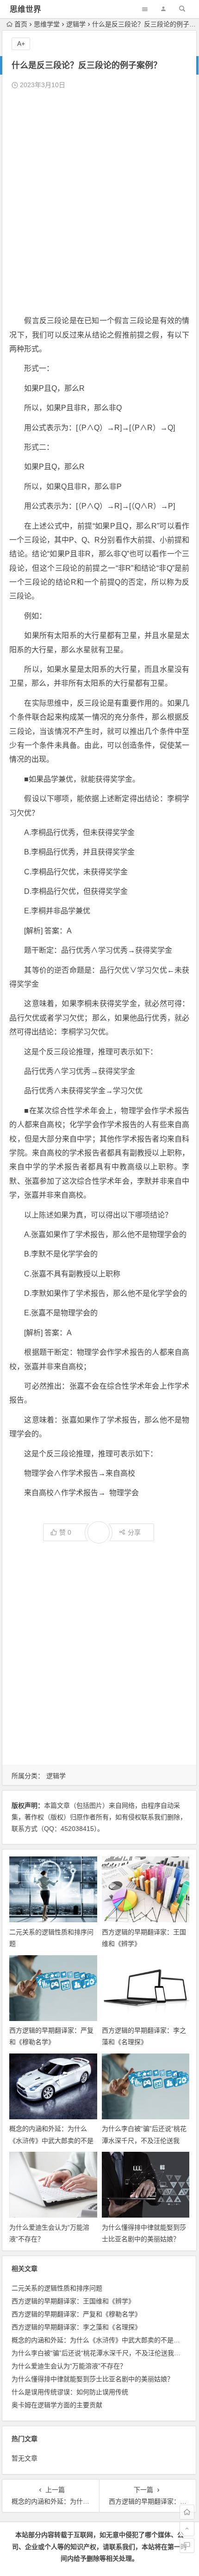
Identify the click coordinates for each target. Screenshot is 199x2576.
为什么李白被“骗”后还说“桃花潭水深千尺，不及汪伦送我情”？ (144, 2140)
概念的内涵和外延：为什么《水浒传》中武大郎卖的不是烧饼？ (51, 2140)
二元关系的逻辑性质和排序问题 (57, 2288)
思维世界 (25, 10)
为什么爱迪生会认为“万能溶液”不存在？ (69, 2366)
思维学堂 (47, 24)
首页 (21, 24)
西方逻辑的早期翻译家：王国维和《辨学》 (73, 2301)
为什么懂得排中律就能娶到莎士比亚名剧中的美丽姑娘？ (93, 2379)
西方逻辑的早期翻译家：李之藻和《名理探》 (76, 2327)
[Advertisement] (99, 203)
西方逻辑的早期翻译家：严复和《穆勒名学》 (76, 2314)
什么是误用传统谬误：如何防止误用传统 (70, 2392)
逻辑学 (76, 24)
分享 (134, 1532)
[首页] (187, 2512)
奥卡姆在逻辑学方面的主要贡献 (57, 2405)
